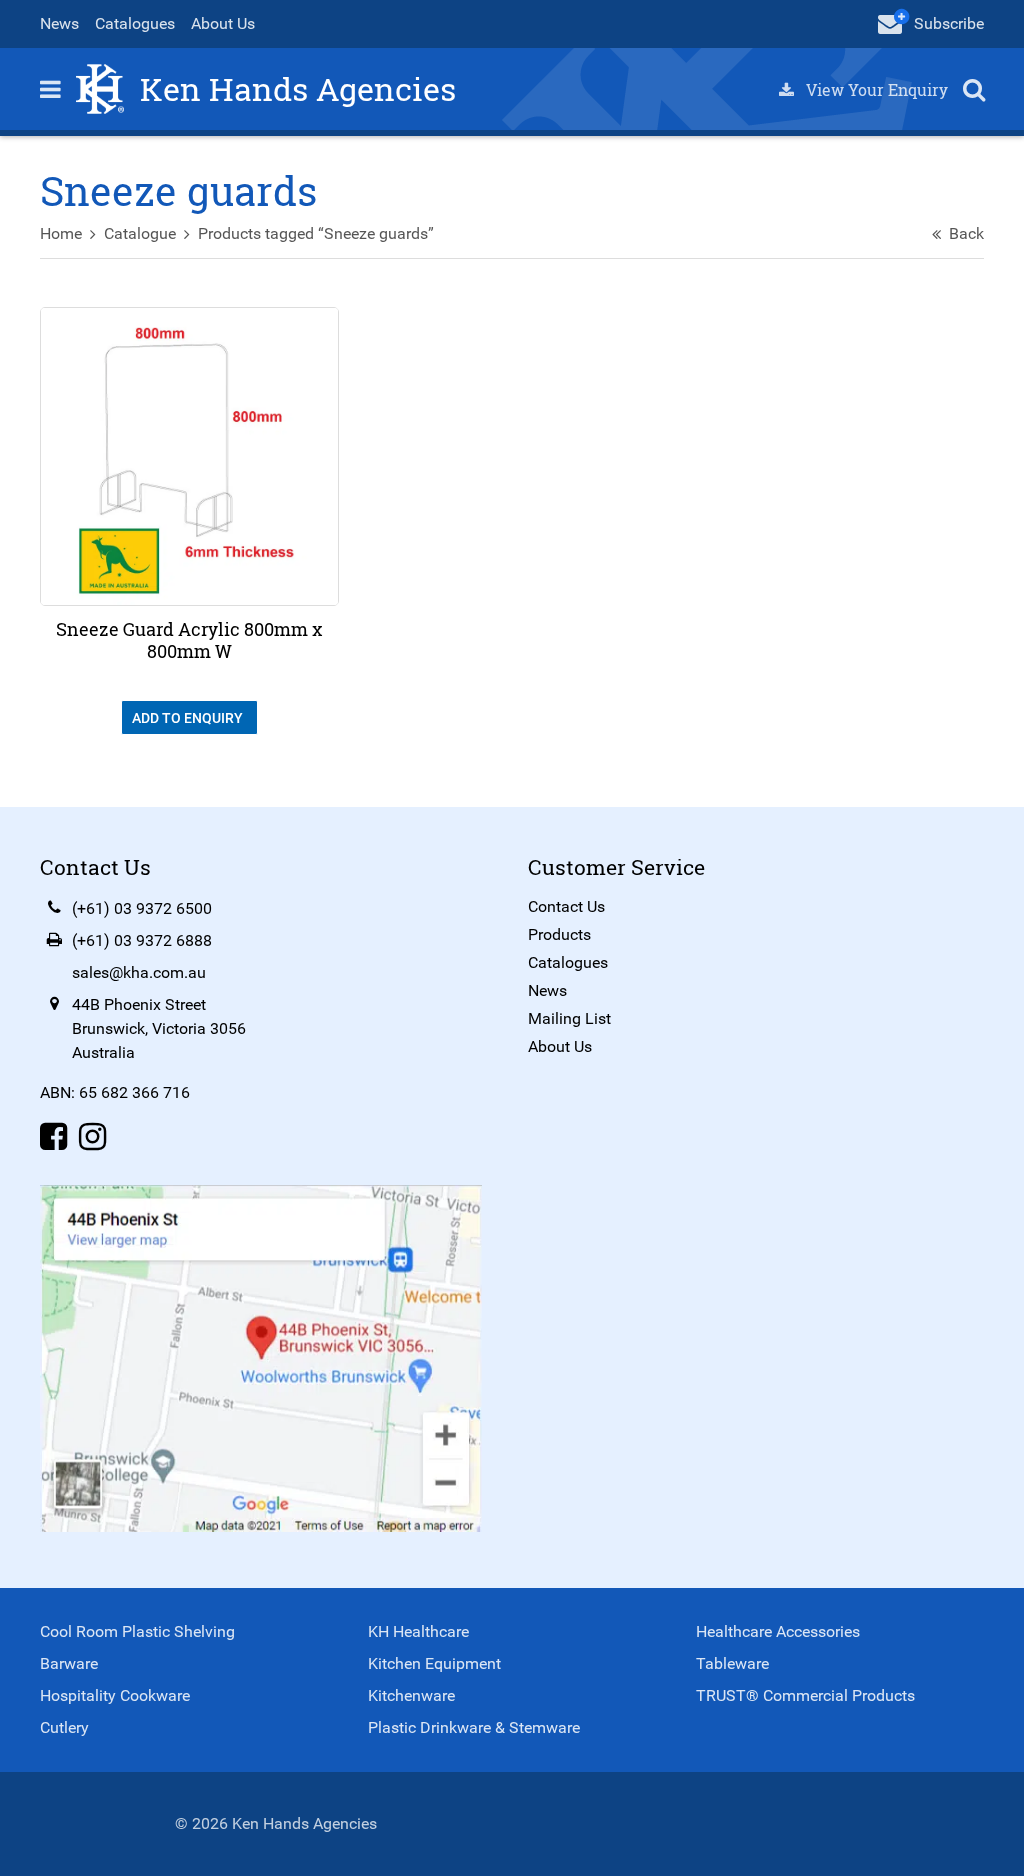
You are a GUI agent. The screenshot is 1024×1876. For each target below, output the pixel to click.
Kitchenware (411, 1695)
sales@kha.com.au (139, 972)
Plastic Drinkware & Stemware (474, 1727)
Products (559, 934)
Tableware (732, 1663)
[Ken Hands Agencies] (100, 87)
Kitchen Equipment (434, 1663)
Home (61, 233)
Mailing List (569, 1018)
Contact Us (566, 906)
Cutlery (64, 1727)
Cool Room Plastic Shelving (137, 1631)
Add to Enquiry (189, 718)
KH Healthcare (418, 1631)
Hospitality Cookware (115, 1695)
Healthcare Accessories (778, 1631)
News (59, 23)
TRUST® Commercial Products (805, 1695)
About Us (223, 23)
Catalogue (140, 233)
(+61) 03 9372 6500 (142, 908)
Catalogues (135, 23)
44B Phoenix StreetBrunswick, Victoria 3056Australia (159, 1028)
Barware (69, 1663)
